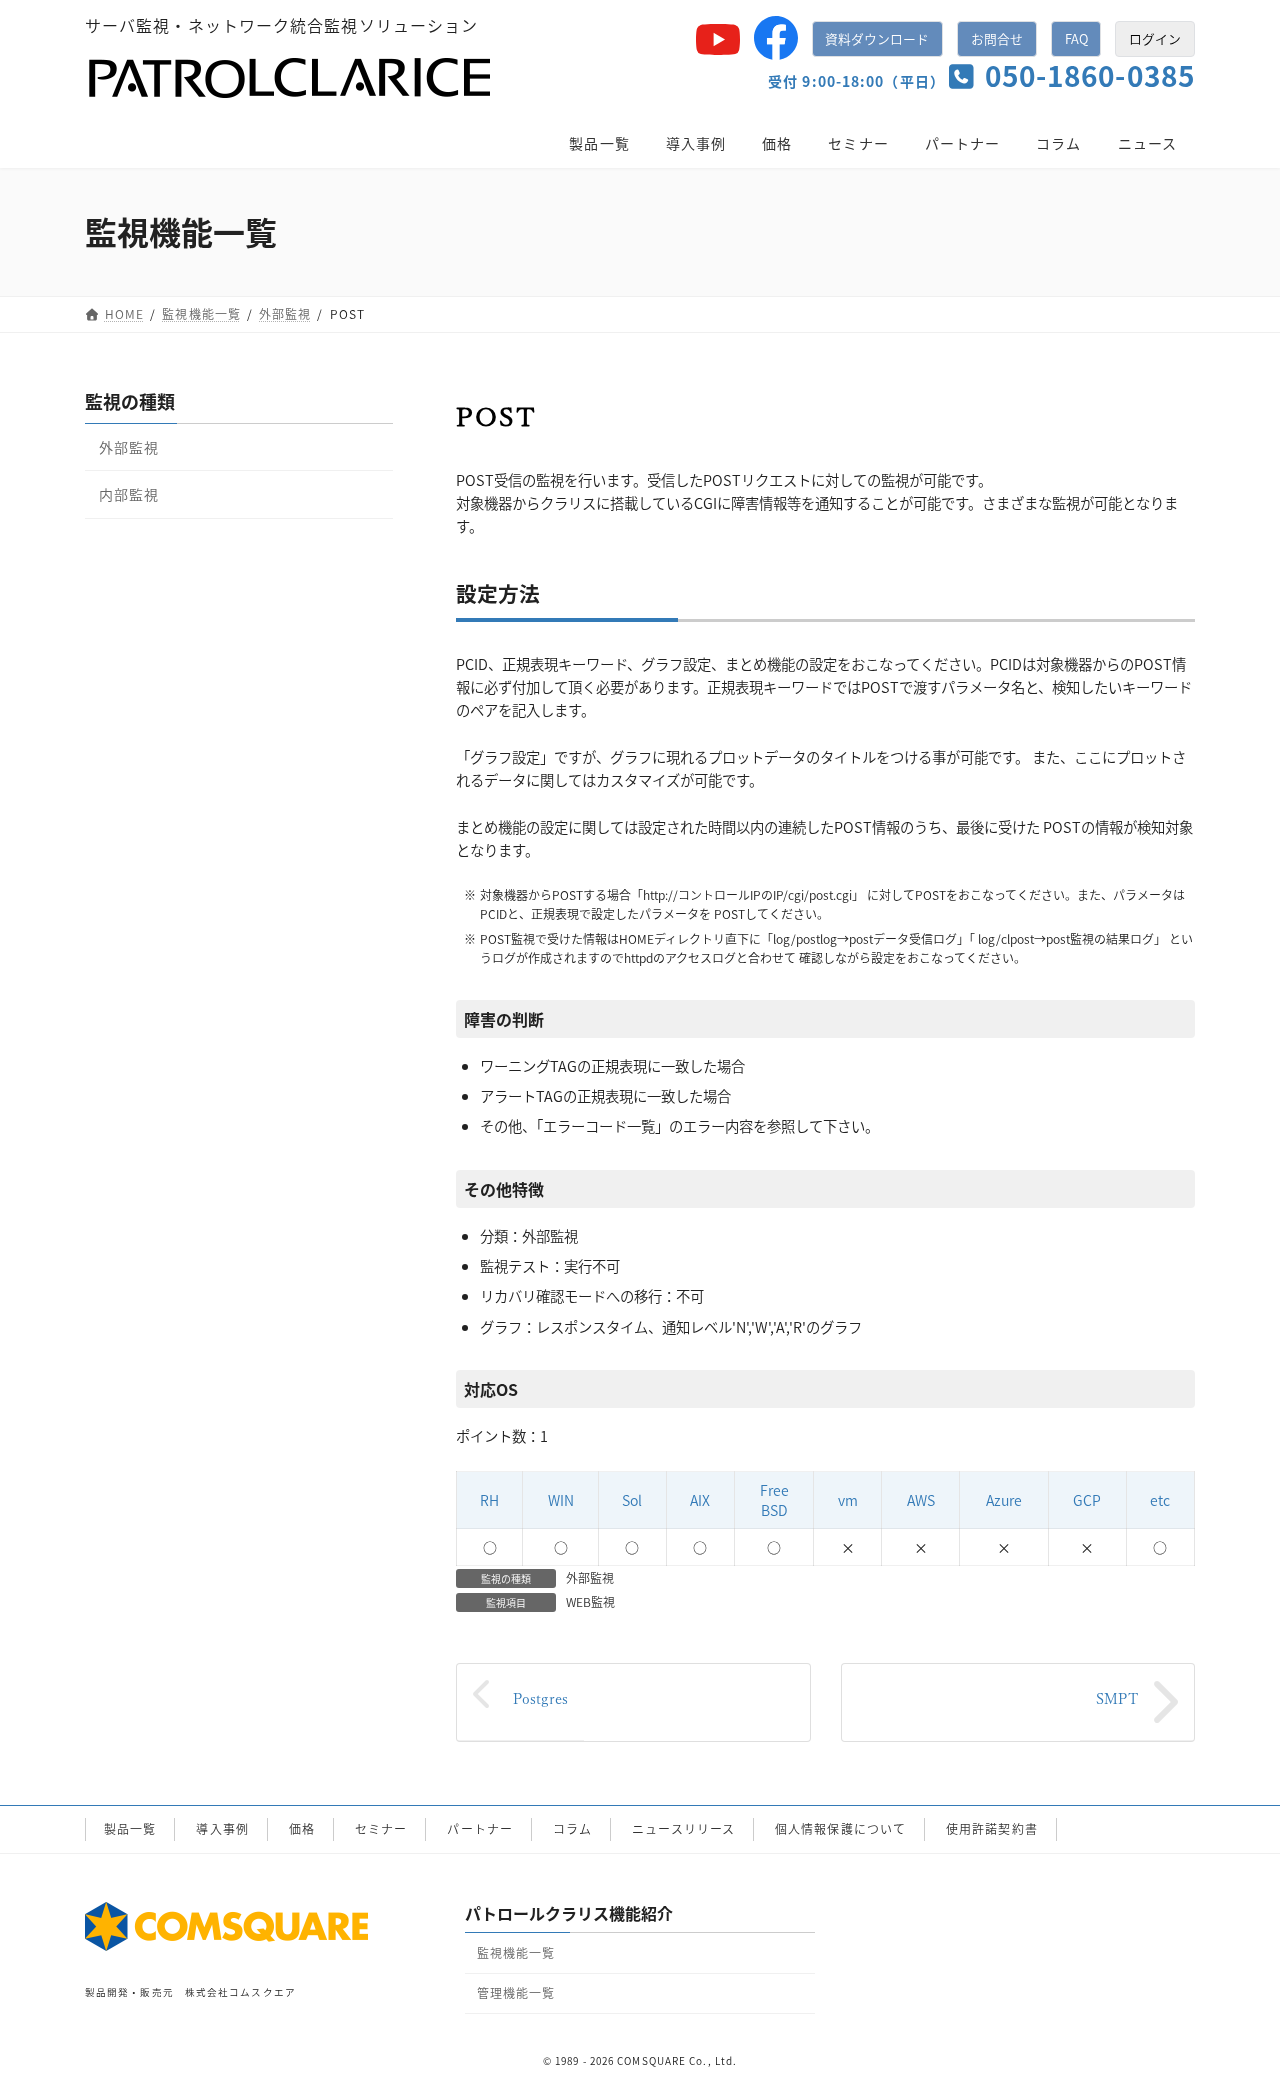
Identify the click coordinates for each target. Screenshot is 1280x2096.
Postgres (540, 1698)
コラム (572, 1828)
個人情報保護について (840, 1828)
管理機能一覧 (516, 1992)
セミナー (381, 1828)
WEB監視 (590, 1601)
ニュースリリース (683, 1828)
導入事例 (222, 1828)
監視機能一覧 (516, 1952)
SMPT (1117, 1698)
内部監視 (129, 494)
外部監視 (590, 1577)
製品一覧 (130, 1828)
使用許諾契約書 (992, 1828)
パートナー (480, 1828)
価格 (302, 1828)
